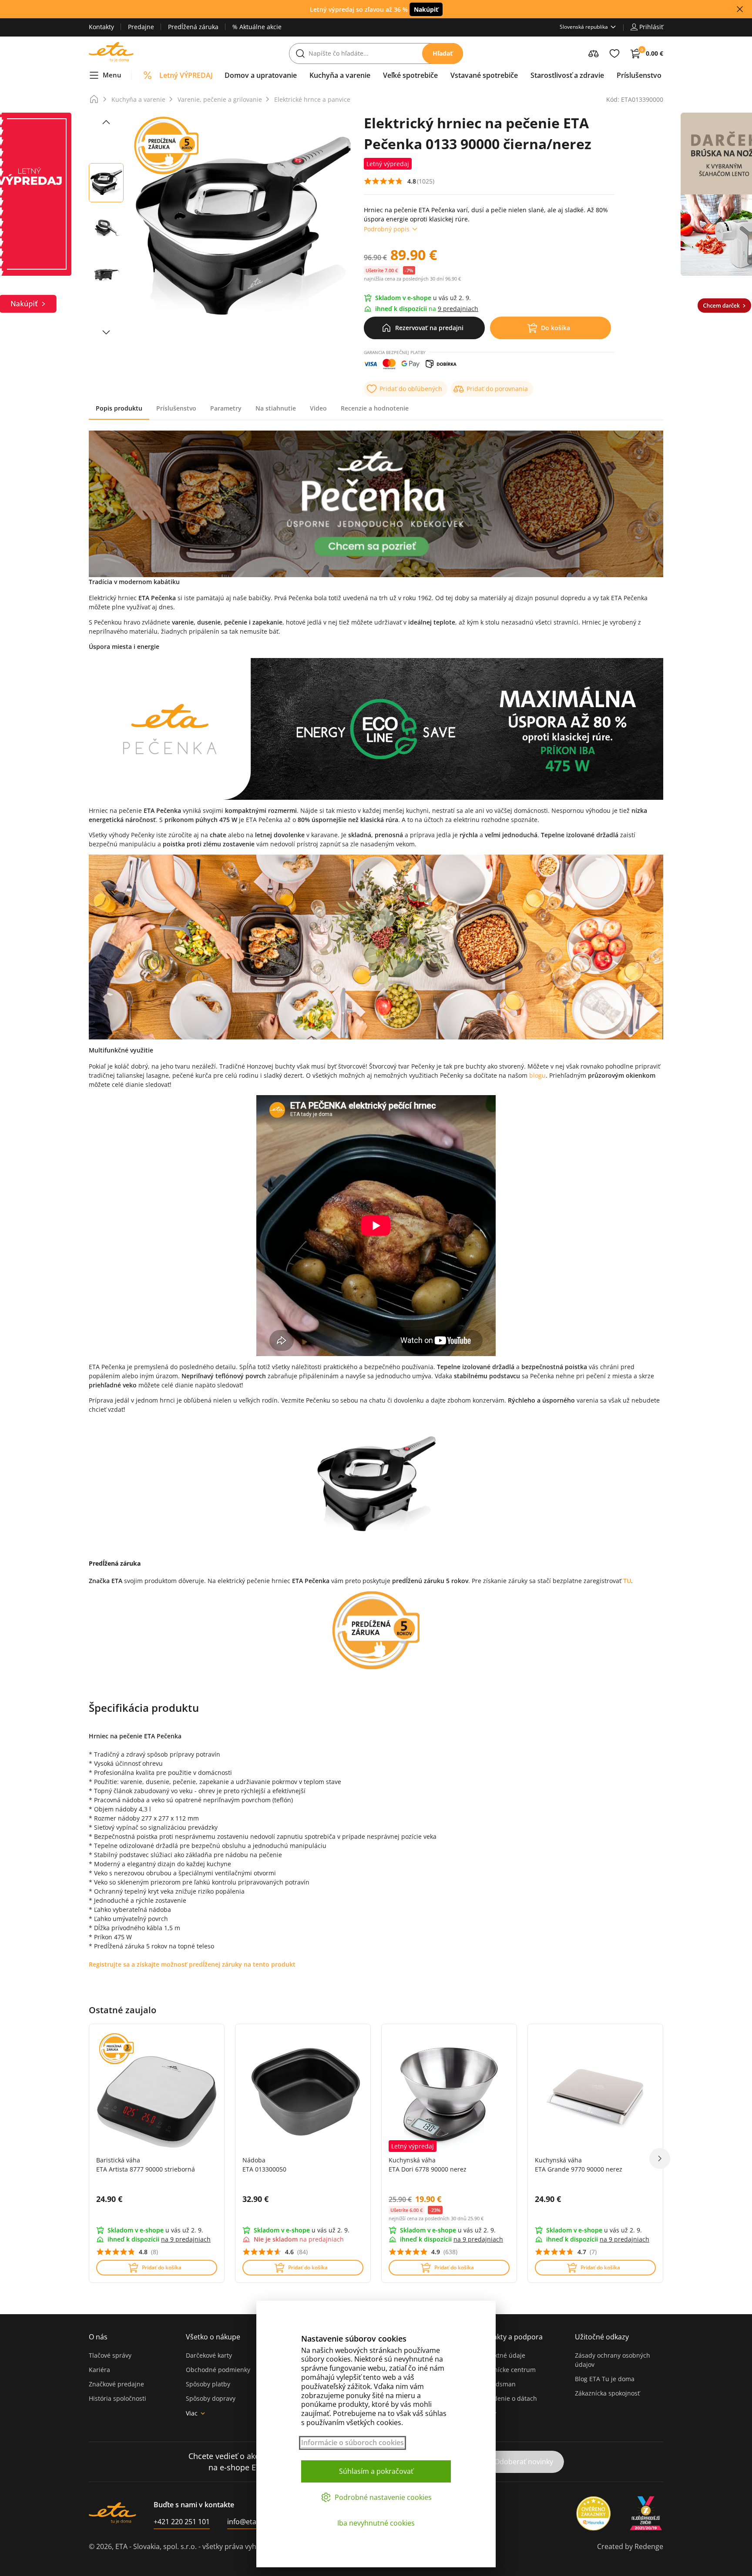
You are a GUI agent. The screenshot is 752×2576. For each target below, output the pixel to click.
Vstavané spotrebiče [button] (484, 75)
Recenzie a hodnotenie (375, 408)
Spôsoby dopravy (211, 2398)
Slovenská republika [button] (584, 27)
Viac (192, 2413)
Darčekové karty (209, 2355)
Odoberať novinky (524, 2462)
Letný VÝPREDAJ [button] (186, 75)
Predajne (141, 27)
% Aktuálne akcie (257, 27)
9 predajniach (458, 309)
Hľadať (443, 53)
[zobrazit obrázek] (106, 122)
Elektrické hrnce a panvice (312, 99)
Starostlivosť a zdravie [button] (567, 75)
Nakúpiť (426, 9)
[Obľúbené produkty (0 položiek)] (614, 53)
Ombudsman (497, 2384)
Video (318, 408)
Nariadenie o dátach (507, 2398)
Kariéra (99, 2370)
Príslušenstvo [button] (639, 75)
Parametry (226, 408)
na (186, 2239)
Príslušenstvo (176, 408)
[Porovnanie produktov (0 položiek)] (594, 53)
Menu (112, 75)
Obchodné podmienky (218, 2370)
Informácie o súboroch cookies (352, 2443)
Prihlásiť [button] (651, 27)
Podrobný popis (387, 229)
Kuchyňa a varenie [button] (340, 75)
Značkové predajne (116, 2384)
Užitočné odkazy (602, 2337)
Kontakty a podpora (510, 2337)
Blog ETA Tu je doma (605, 2379)
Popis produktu (119, 408)
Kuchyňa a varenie (138, 99)
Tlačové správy (110, 2355)
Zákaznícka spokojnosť (607, 2393)
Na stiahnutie (276, 408)
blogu (537, 1075)
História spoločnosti (117, 2398)
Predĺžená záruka (193, 27)
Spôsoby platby (208, 2384)
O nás (98, 2337)
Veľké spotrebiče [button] (410, 75)
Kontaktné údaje (501, 2355)
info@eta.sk (246, 2522)
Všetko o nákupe (213, 2337)
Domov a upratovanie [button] (261, 75)
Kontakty (101, 27)
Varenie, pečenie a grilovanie (220, 99)
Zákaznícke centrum (507, 2370)
